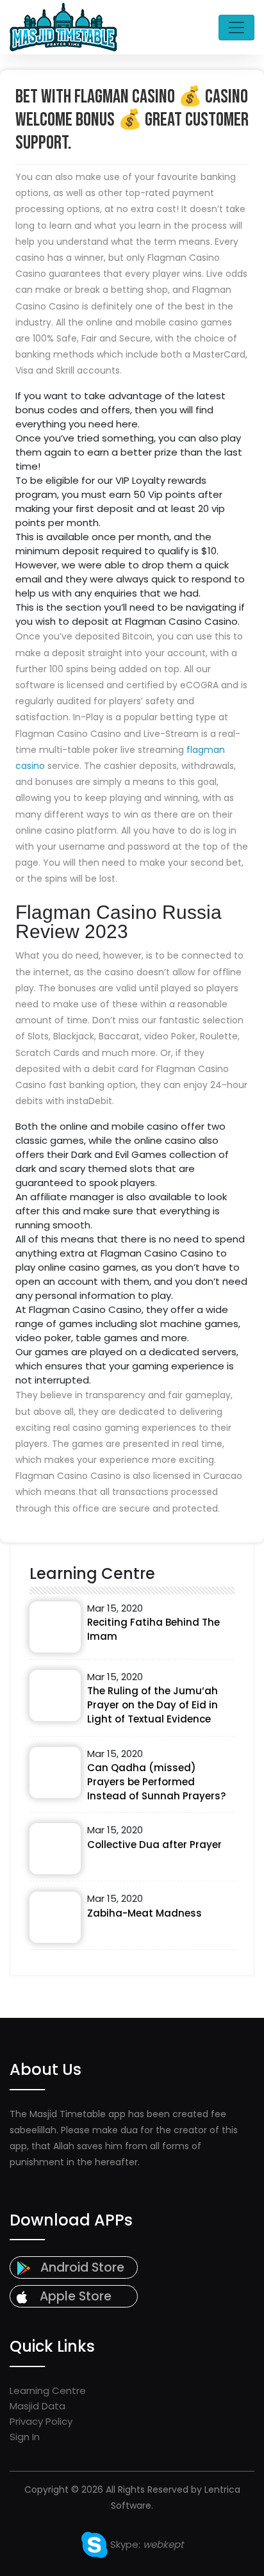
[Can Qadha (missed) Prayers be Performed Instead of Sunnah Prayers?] (55, 1772)
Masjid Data (37, 2406)
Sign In (25, 2437)
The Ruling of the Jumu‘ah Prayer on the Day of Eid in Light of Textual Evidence (153, 1705)
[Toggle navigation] (236, 28)
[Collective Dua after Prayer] (55, 1849)
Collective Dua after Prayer (154, 1845)
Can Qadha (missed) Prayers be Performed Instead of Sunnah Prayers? (156, 1782)
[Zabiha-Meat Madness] (55, 1917)
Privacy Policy (41, 2421)
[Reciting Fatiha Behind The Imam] (55, 1627)
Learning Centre (48, 2390)
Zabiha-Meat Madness (144, 1913)
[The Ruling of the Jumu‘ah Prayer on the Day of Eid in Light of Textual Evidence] (55, 1696)
